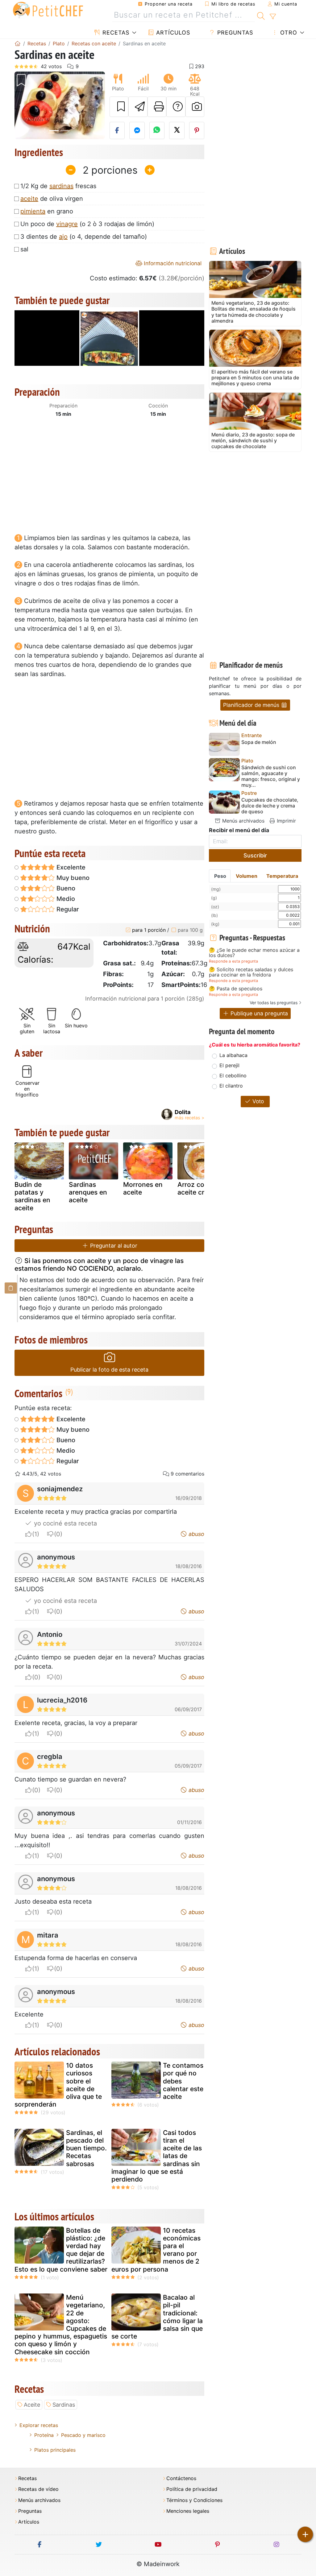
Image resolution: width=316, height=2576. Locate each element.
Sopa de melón (259, 742)
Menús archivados (243, 821)
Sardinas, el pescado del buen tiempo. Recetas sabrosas (86, 2148)
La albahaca (233, 1055)
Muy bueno (72, 878)
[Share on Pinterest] (197, 130)
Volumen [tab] (247, 876)
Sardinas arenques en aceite (88, 1192)
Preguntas (234, 33)
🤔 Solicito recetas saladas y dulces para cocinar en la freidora (251, 972)
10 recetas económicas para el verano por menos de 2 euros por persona (156, 2250)
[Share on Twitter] (177, 130)
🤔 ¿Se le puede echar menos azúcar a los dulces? (254, 953)
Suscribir (255, 855)
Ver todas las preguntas (274, 1003)
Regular (67, 909)
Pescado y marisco (83, 2435)
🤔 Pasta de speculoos (236, 989)
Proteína (44, 2435)
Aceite (32, 2405)
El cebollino (233, 1075)
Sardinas (64, 2405)
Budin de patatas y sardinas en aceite (32, 1196)
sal (24, 249)
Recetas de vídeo (38, 2489)
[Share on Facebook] (117, 130)
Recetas (115, 33)
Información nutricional (172, 263)
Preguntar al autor (113, 1246)
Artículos (172, 33)
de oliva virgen (52, 199)
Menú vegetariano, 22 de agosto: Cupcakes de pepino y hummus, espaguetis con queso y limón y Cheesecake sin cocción (61, 2324)
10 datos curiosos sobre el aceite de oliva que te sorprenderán (58, 2085)
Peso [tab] (220, 876)
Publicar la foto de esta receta (109, 1370)
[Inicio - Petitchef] (18, 43)
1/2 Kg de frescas (58, 186)
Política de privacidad (192, 2489)
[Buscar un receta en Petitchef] (261, 15)
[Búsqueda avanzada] (273, 17)
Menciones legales (188, 2511)
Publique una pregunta (258, 1013)
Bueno (65, 888)
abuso (196, 1534)
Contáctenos (181, 2478)
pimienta (33, 211)
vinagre (67, 224)
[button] (21, 105)
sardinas (61, 186)
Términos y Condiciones (194, 2500)
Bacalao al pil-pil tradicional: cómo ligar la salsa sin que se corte (157, 2317)
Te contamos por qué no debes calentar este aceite (183, 2081)
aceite (29, 199)
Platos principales (55, 2450)
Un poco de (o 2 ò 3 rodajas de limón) (87, 224)
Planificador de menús (252, 705)
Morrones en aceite (143, 1188)
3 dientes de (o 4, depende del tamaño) (84, 237)
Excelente (70, 867)
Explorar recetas (39, 2425)
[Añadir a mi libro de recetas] (119, 107)
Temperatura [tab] (282, 876)
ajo (63, 237)
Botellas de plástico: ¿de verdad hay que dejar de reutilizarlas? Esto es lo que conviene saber (61, 2250)
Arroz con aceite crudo (197, 1188)
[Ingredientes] (11, 1288)
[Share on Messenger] (137, 130)
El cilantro (231, 1086)
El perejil (229, 1065)
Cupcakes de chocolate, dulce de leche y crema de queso (270, 806)
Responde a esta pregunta (233, 961)
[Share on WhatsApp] (157, 130)
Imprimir (286, 821)
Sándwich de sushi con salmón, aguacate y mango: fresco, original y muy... (271, 776)
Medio (65, 899)
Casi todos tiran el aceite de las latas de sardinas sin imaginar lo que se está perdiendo (157, 2156)
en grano (47, 211)
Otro (288, 33)
